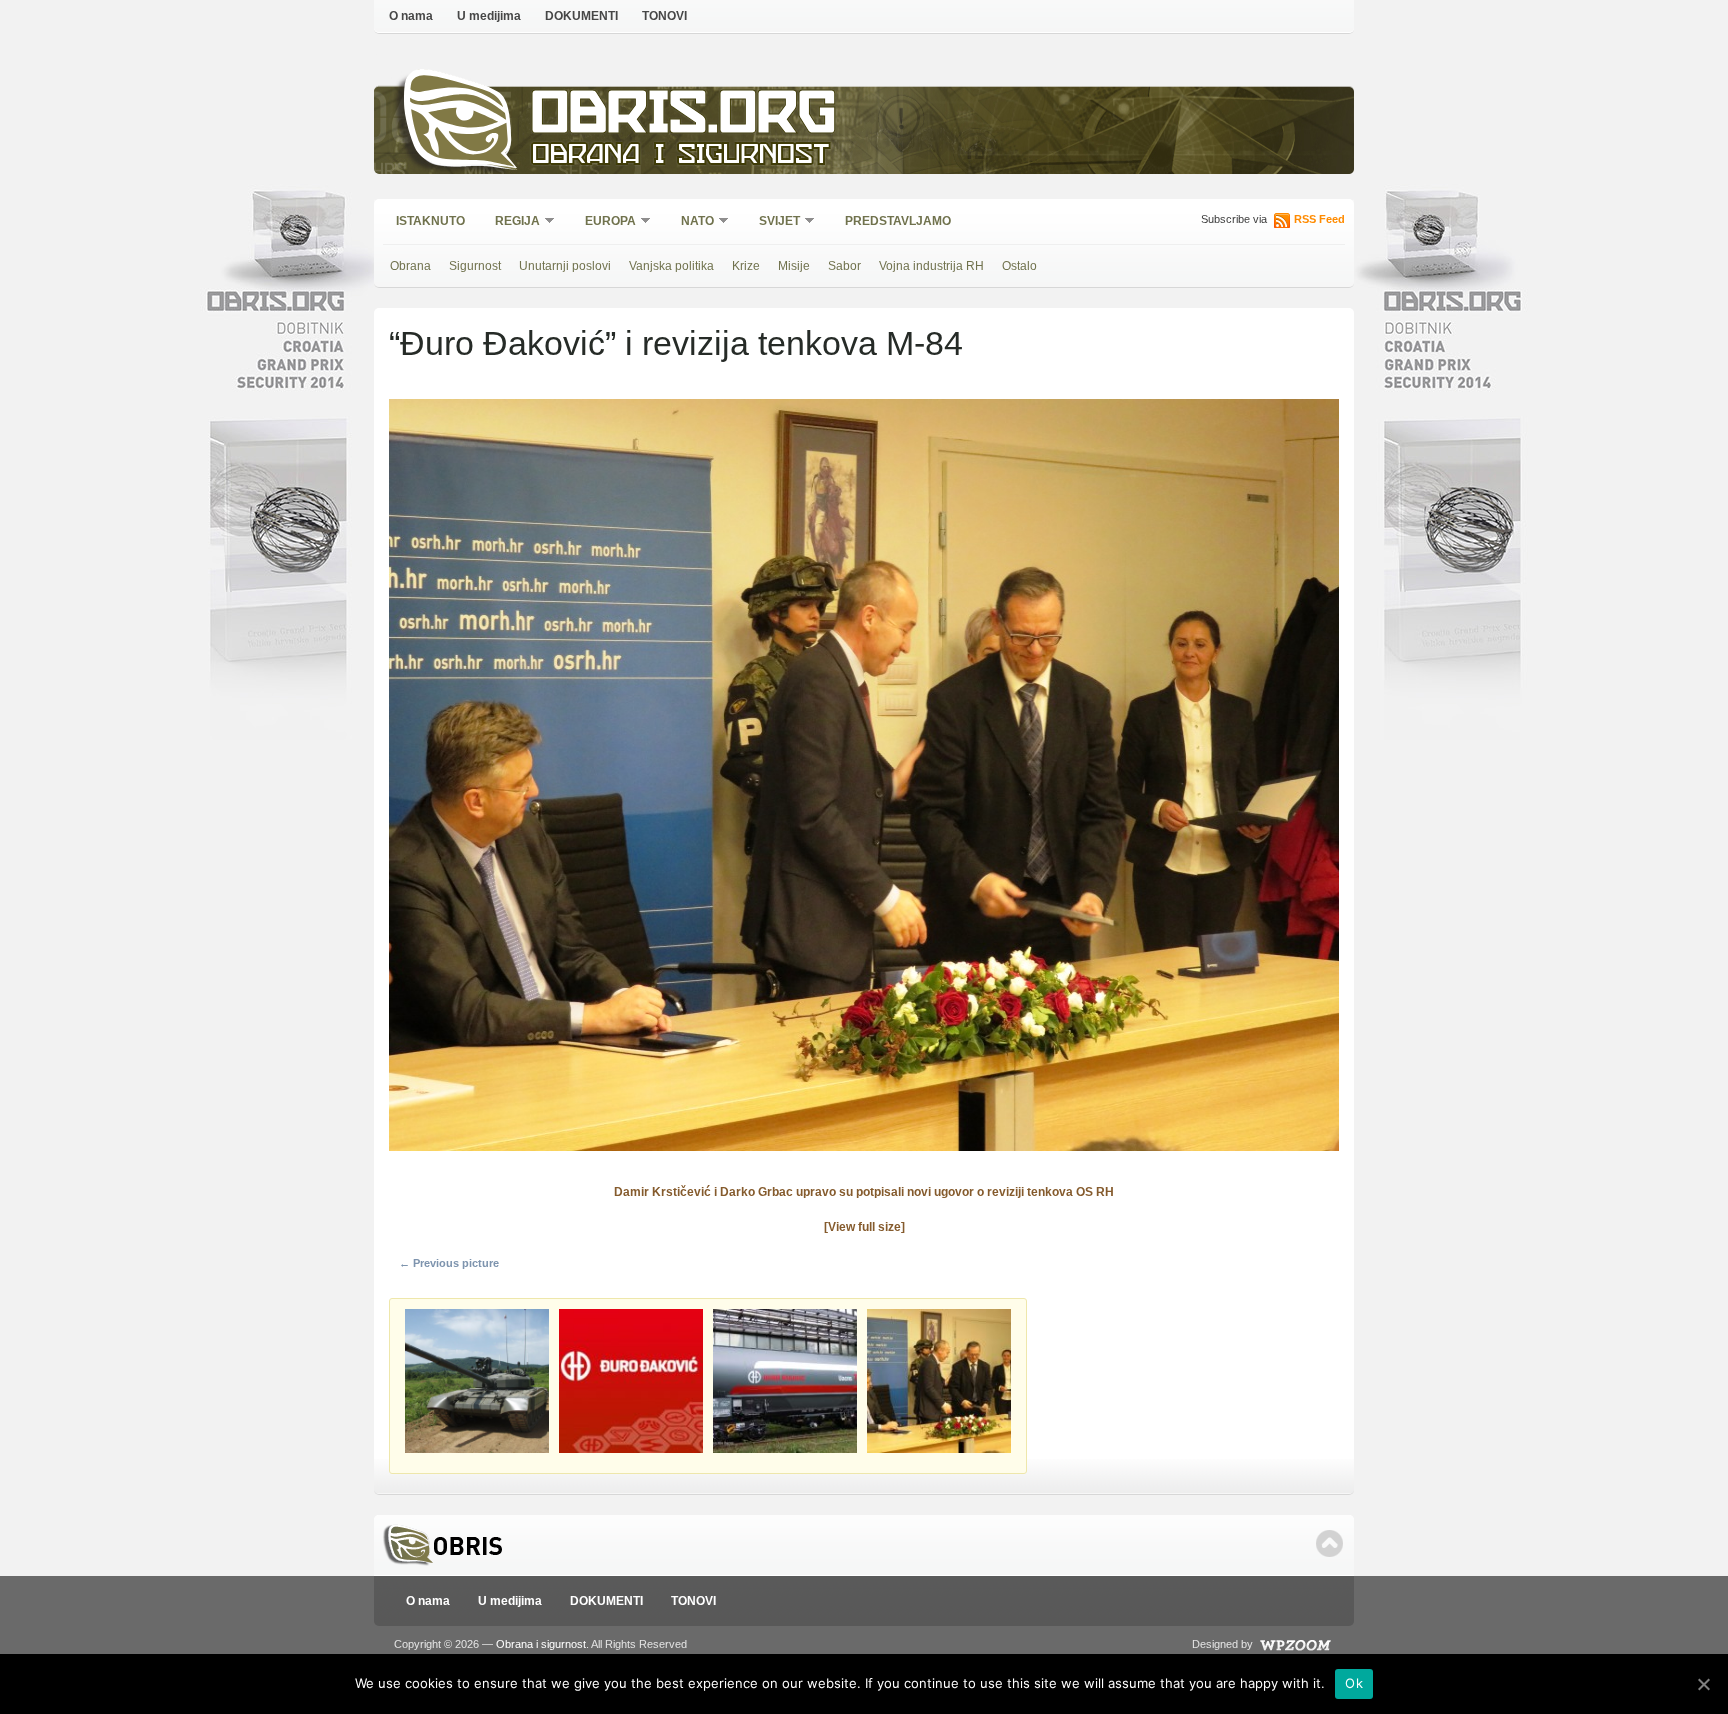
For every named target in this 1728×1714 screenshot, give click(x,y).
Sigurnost (475, 266)
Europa (604, 222)
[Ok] (1703, 1684)
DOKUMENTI (581, 16)
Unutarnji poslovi (565, 266)
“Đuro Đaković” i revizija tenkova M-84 (676, 343)
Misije (794, 266)
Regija (511, 222)
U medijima (489, 16)
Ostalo (1019, 266)
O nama (411, 16)
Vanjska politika (671, 266)
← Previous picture (449, 1263)
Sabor (844, 266)
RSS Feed (1319, 219)
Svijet (773, 222)
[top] (1329, 1543)
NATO (691, 222)
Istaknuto (430, 221)
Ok (1354, 1683)
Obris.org (684, 117)
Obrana (410, 266)
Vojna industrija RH (931, 266)
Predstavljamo (898, 221)
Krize (746, 266)
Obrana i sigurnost (680, 156)
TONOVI (664, 16)
